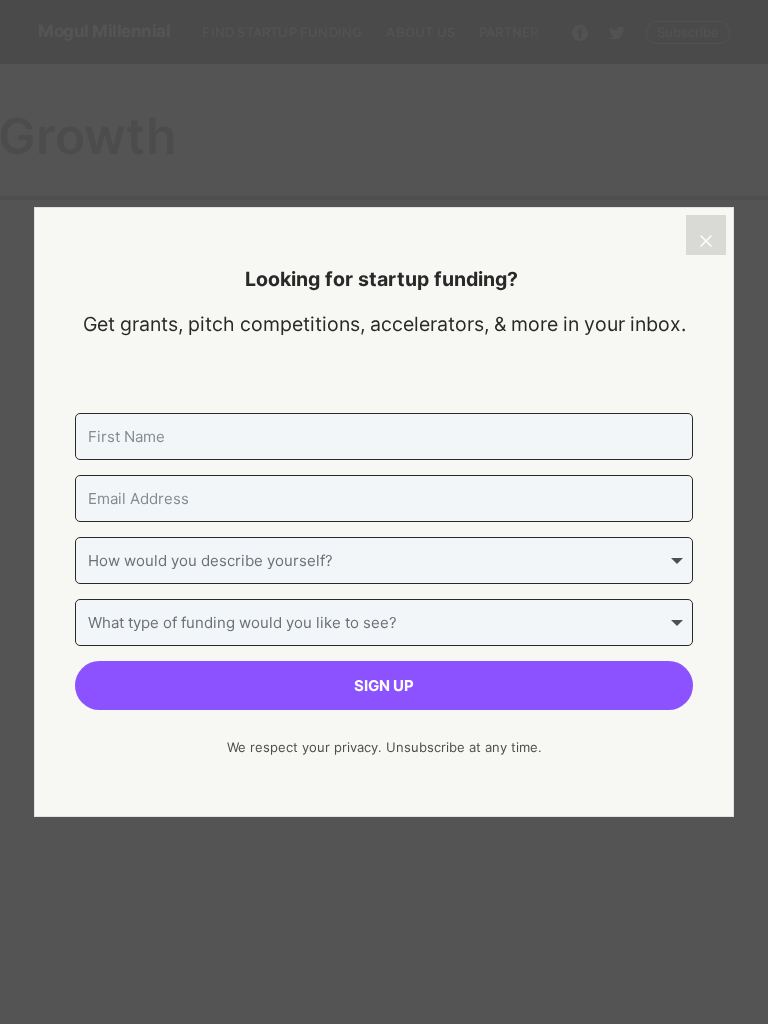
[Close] (706, 235)
